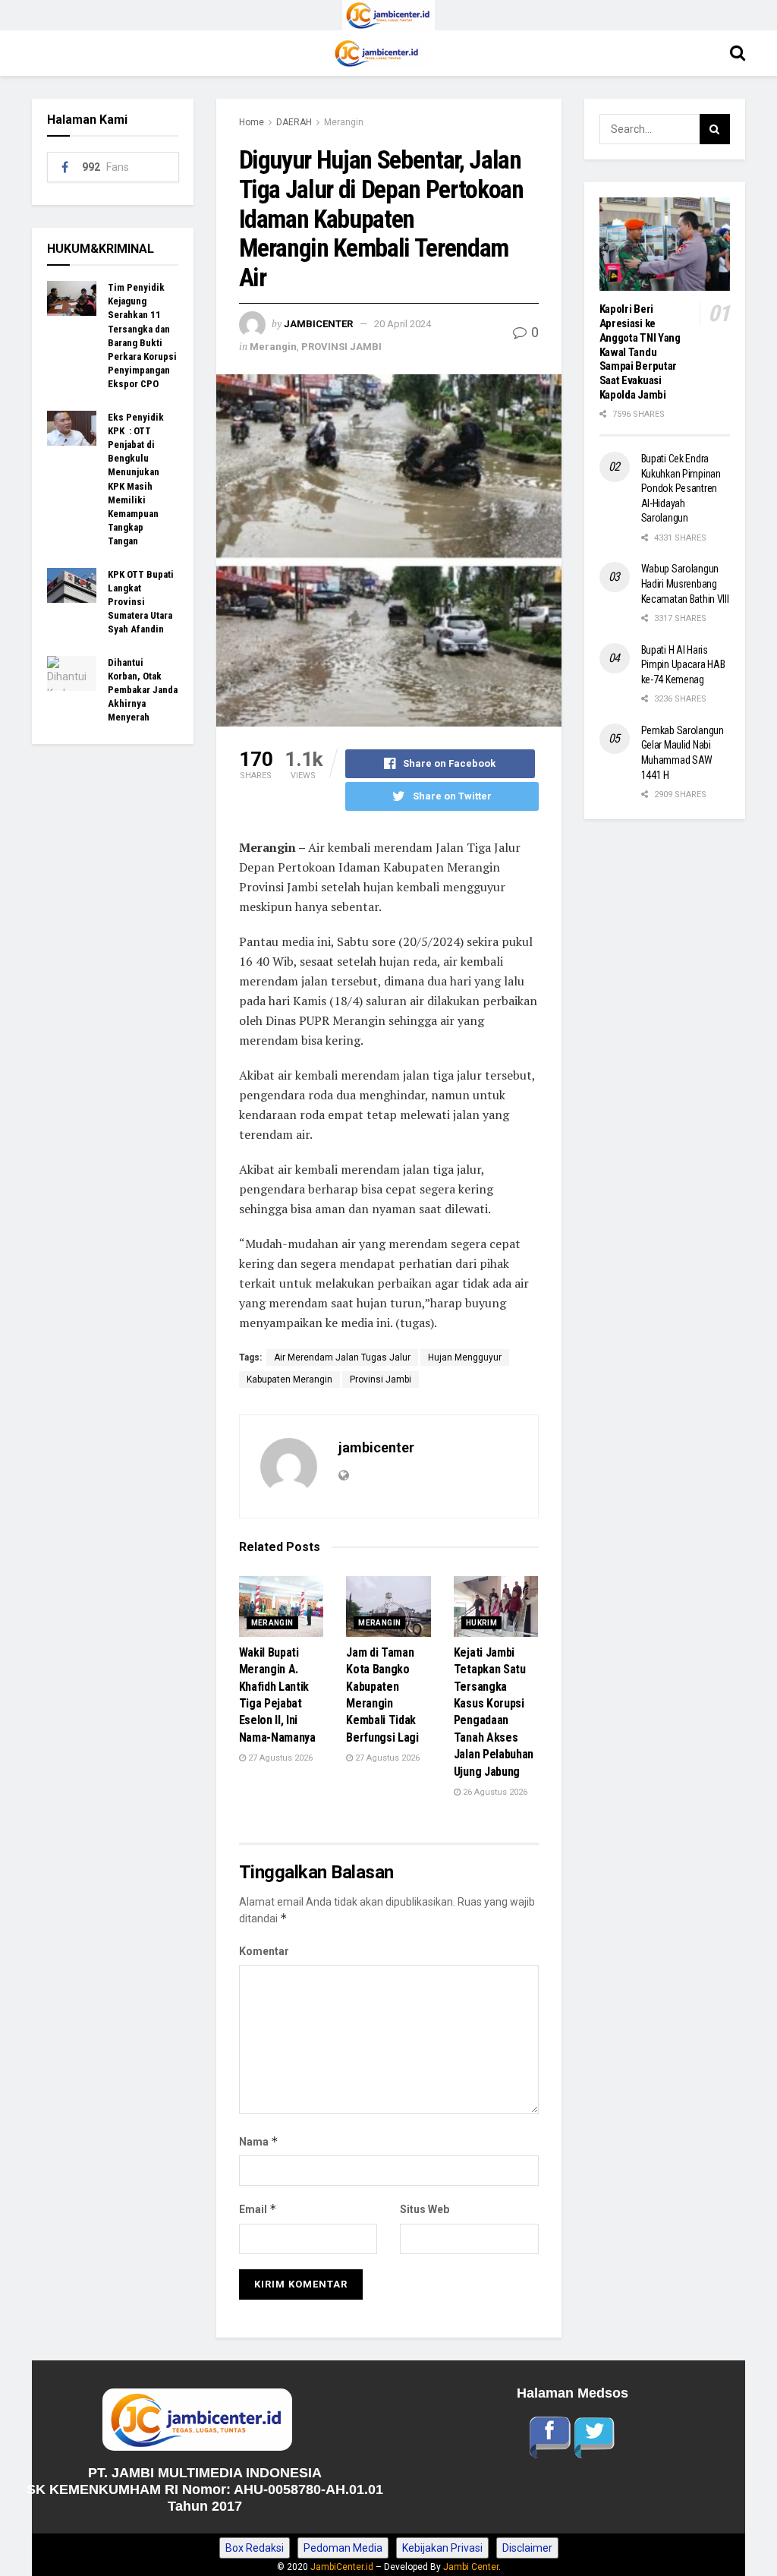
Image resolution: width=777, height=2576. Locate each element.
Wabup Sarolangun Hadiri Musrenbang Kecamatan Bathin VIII (685, 583)
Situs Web (425, 2209)
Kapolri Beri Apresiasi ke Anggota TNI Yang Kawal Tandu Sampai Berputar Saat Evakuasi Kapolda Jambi (640, 352)
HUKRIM (481, 1623)
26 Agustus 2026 (494, 1792)
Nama (259, 2141)
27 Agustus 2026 (279, 1758)
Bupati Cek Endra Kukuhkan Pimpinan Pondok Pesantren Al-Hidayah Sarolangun (681, 488)
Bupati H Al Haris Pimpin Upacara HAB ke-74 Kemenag (683, 665)
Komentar (264, 1951)
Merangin (344, 122)
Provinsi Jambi (381, 1379)
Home (252, 122)
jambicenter (318, 324)
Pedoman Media (343, 2548)
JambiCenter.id (342, 2567)
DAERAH (294, 122)
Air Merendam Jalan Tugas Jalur (342, 1357)
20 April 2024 (403, 324)
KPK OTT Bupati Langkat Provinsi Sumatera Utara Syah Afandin (141, 602)
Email (258, 2209)
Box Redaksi (255, 2548)
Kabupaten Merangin (289, 1379)
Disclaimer (527, 2548)
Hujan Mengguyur (465, 1357)
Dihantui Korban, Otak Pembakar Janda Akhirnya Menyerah (143, 690)
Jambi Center (471, 2567)
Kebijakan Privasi (442, 2548)
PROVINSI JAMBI (341, 347)
